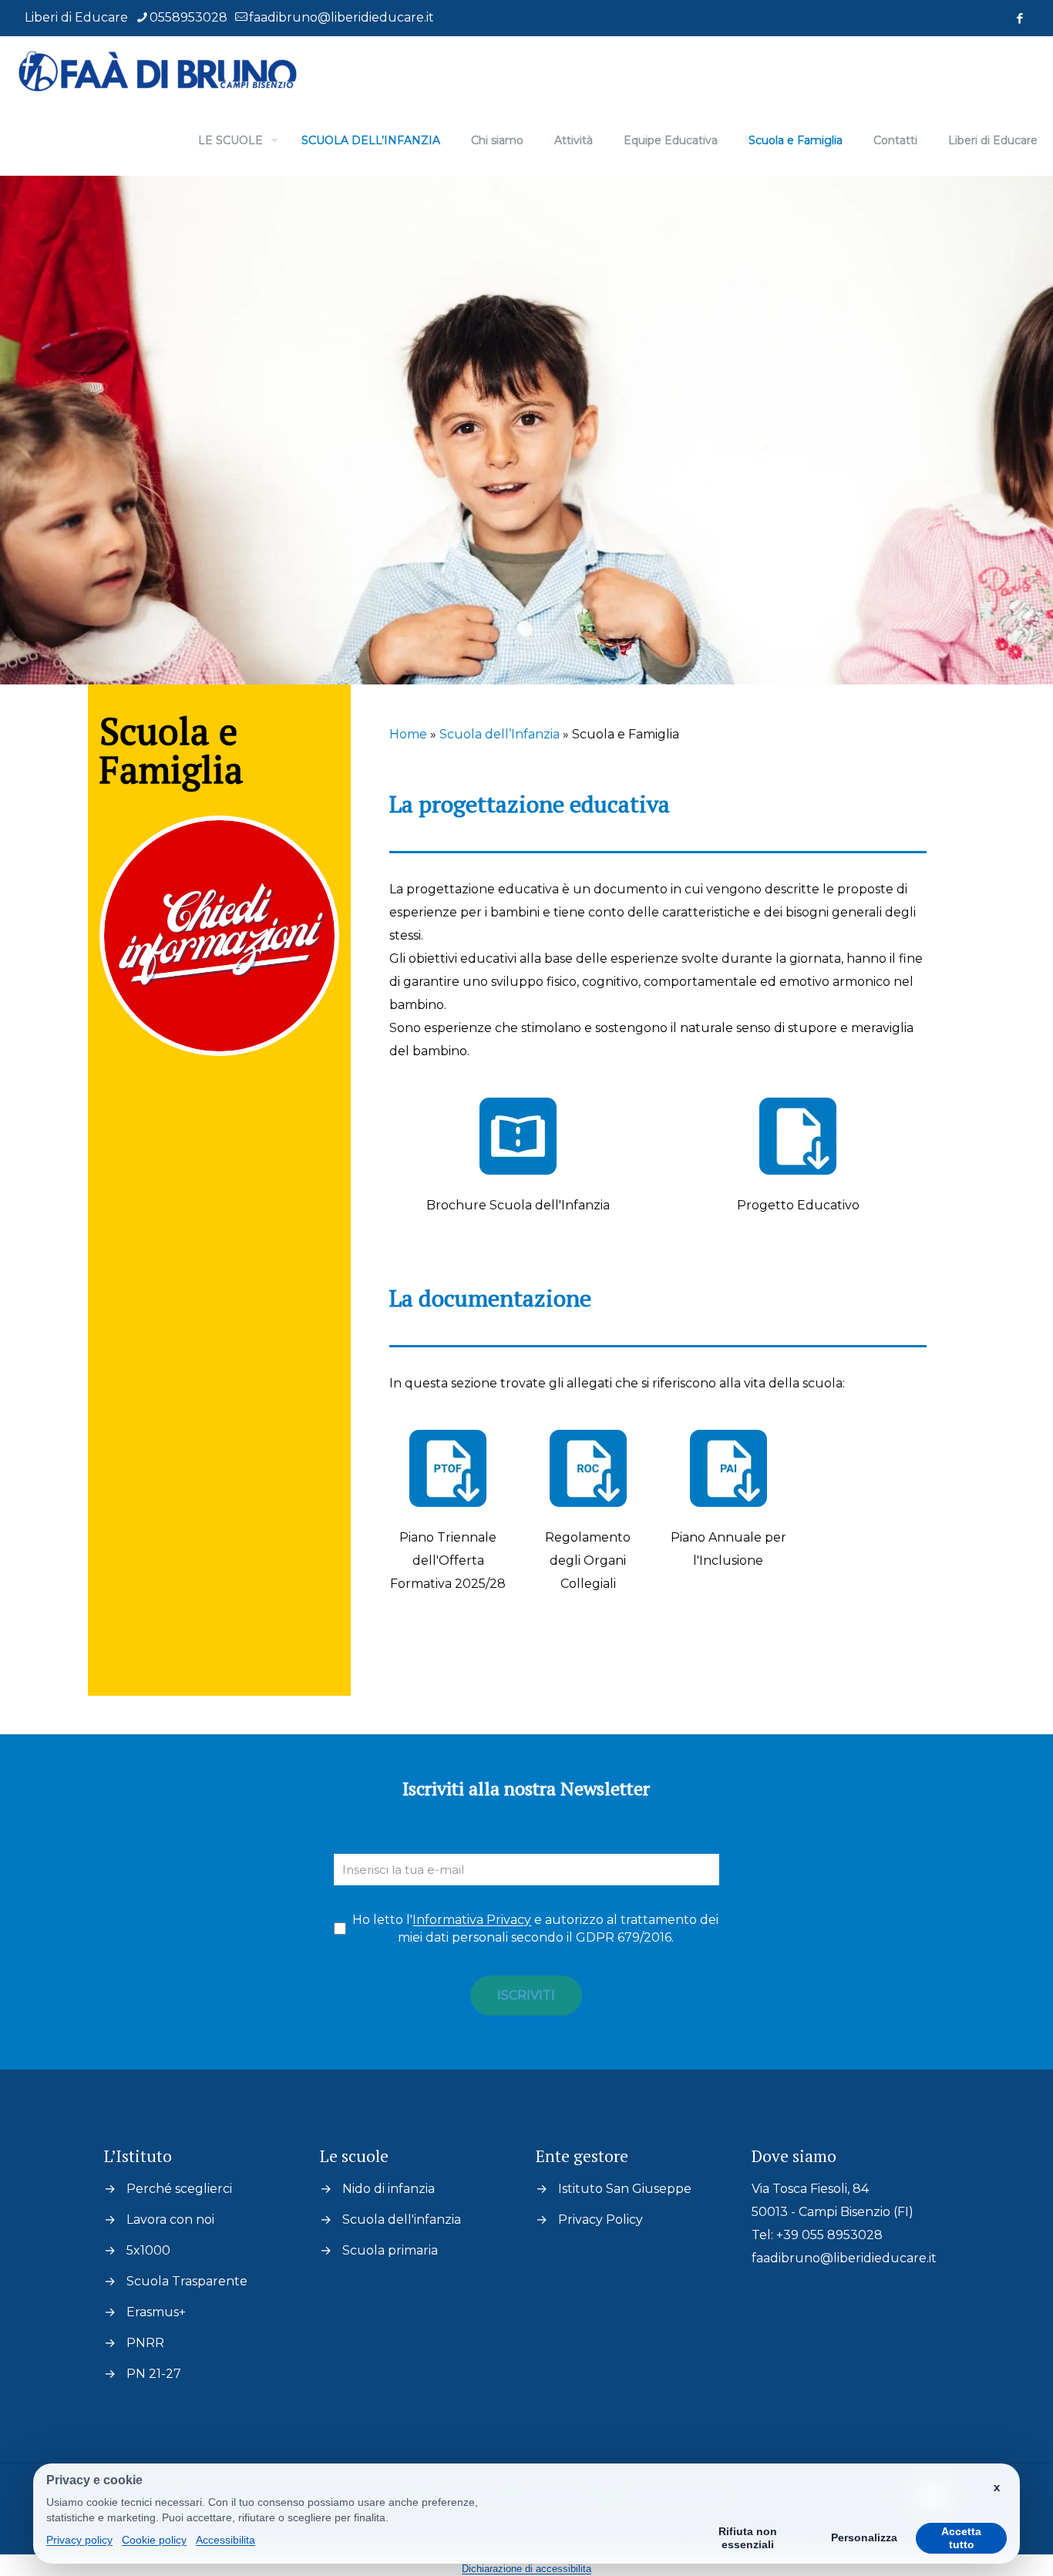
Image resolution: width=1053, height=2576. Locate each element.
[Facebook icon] (1019, 18)
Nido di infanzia (389, 2189)
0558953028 (188, 17)
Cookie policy (154, 2540)
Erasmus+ (156, 2312)
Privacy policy (79, 2540)
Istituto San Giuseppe (625, 2189)
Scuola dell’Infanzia (500, 734)
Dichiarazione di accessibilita (526, 2569)
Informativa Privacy (472, 1920)
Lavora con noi (170, 2220)
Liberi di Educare (76, 17)
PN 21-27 (154, 2374)
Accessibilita (225, 2540)
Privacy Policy (601, 2220)
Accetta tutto (961, 2538)
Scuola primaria (390, 2250)
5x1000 (148, 2250)
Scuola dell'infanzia (402, 2220)
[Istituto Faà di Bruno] (158, 71)
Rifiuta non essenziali (748, 2538)
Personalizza (864, 2537)
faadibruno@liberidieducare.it (341, 17)
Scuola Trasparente (187, 2281)
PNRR (145, 2343)
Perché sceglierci (179, 2189)
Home (408, 734)
